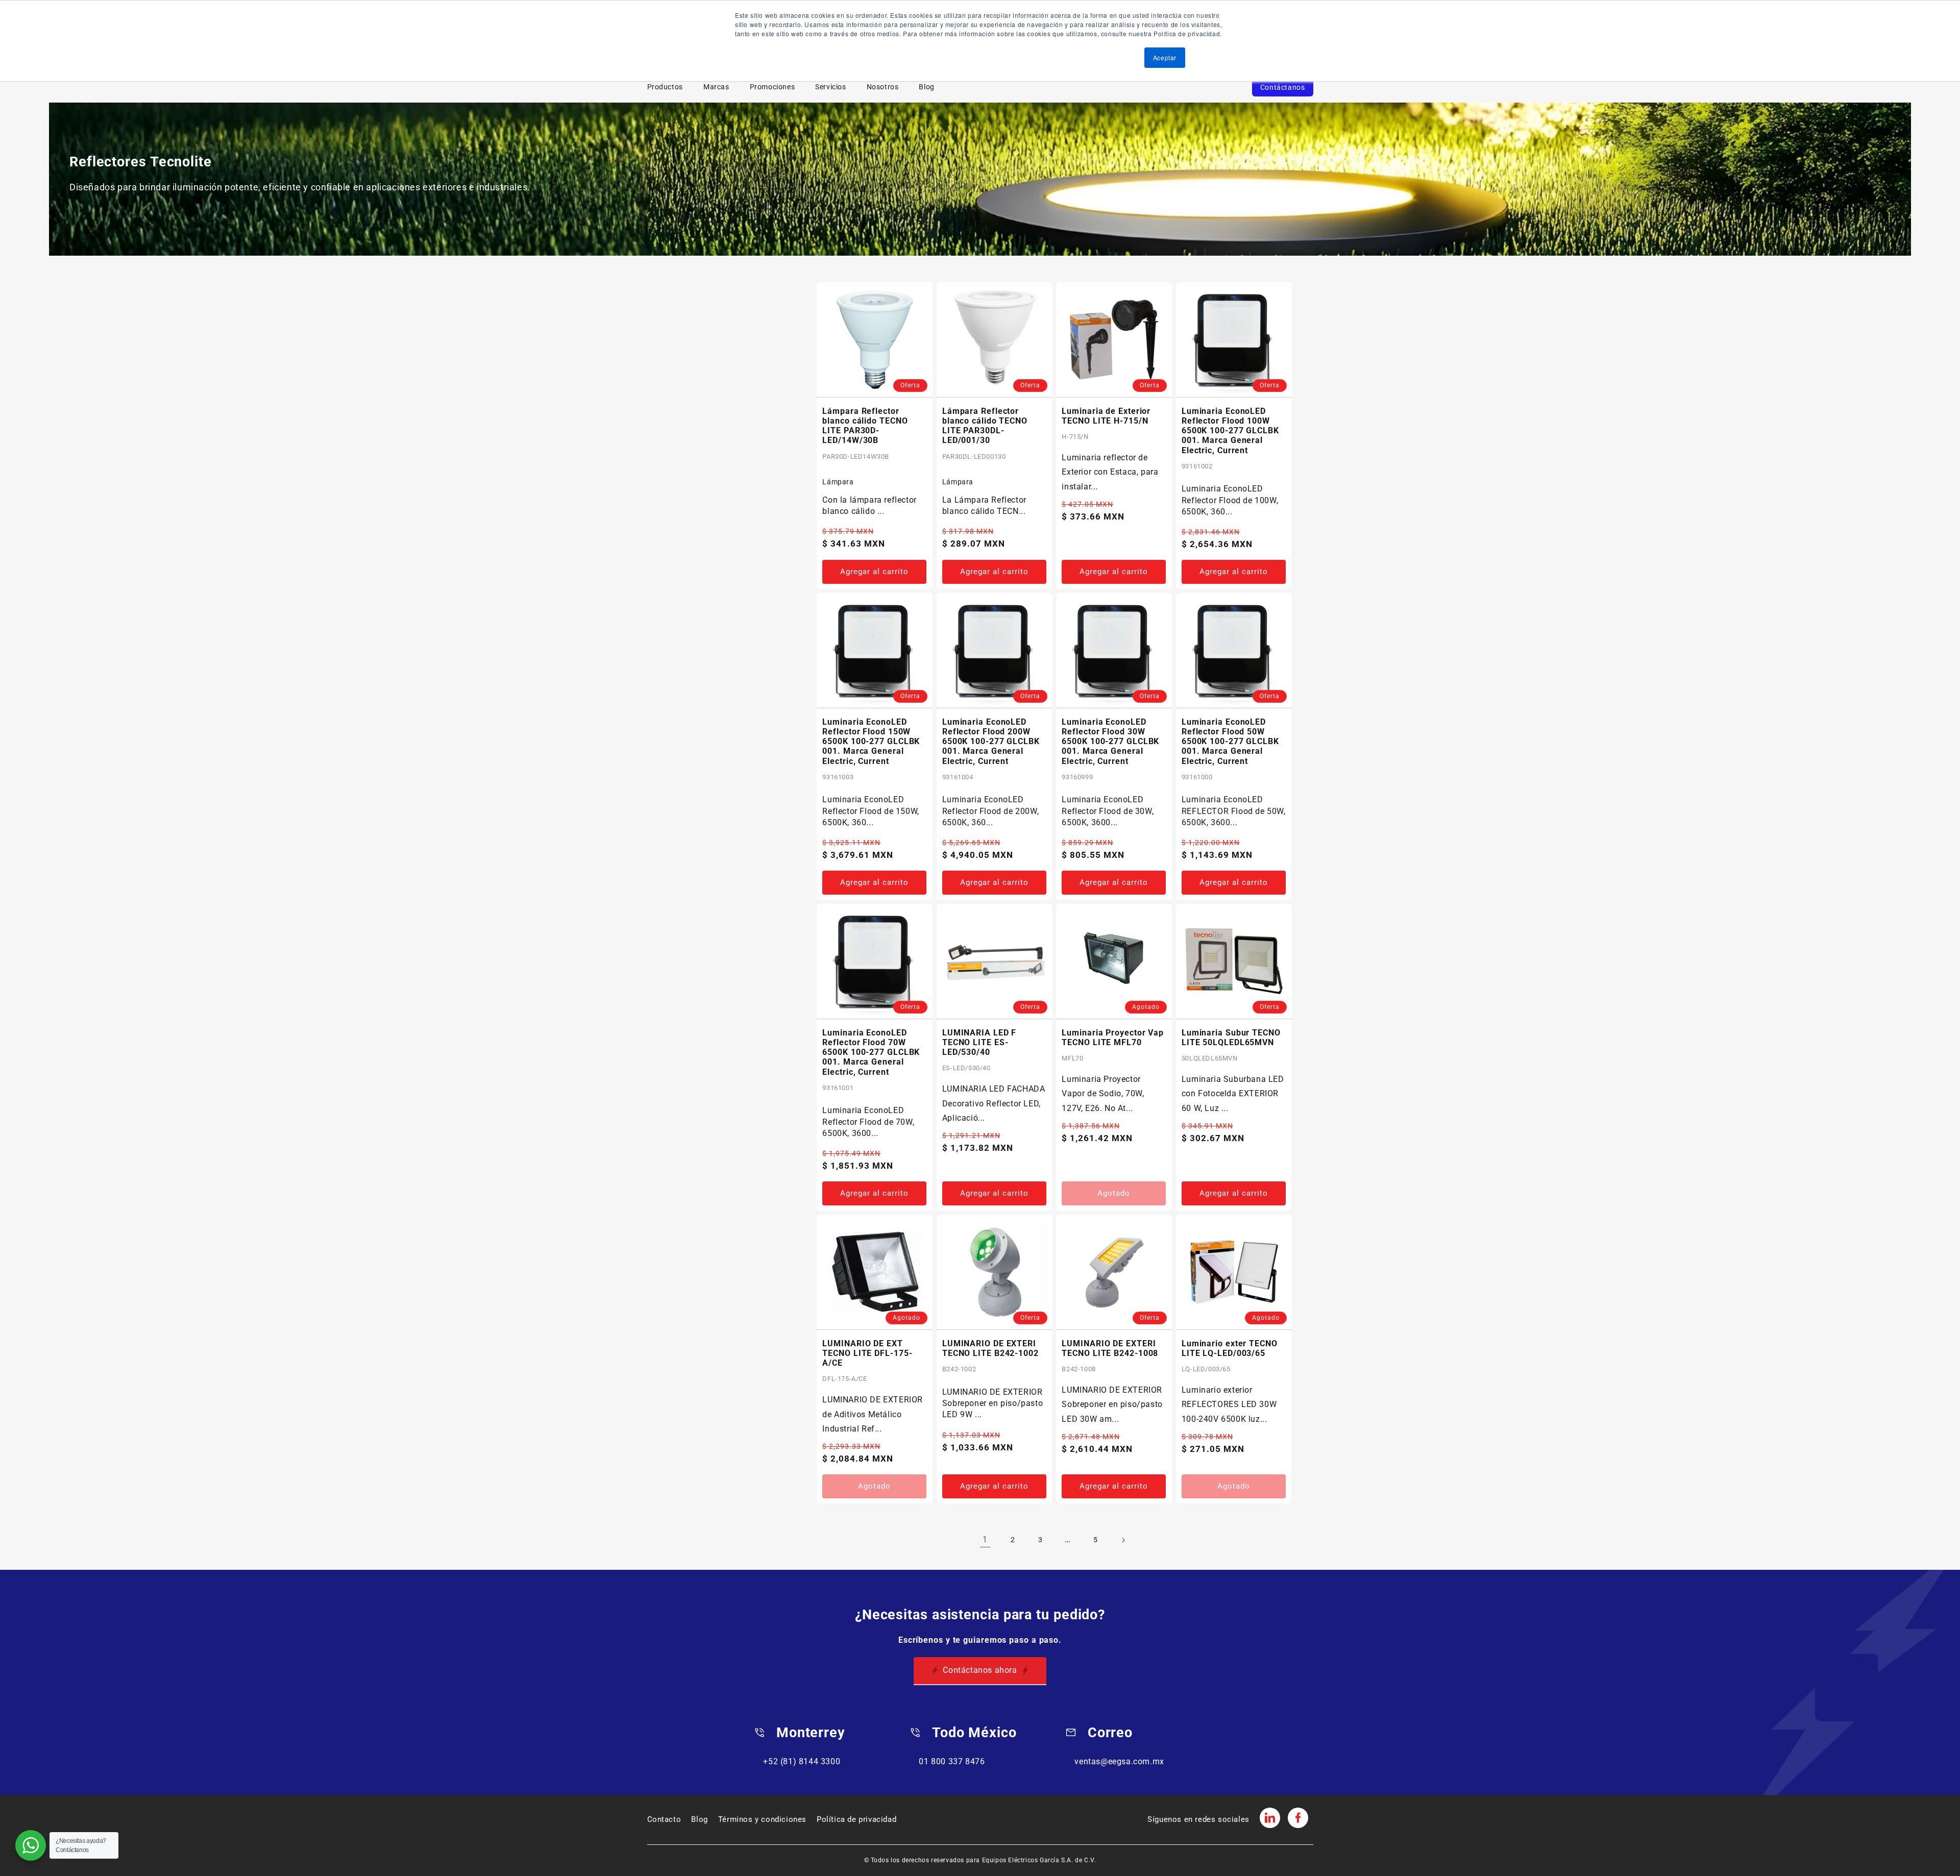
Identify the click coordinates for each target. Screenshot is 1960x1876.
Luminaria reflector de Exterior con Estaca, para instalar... (1110, 472)
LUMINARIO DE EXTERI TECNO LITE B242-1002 (990, 1348)
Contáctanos (1283, 87)
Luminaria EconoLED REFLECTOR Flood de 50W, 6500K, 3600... (1234, 811)
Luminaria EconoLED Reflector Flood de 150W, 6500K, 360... (871, 811)
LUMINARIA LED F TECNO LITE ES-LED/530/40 (979, 1042)
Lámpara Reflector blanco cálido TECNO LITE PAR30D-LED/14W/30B (865, 426)
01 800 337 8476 (952, 1761)
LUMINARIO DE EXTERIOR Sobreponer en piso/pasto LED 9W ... (993, 1403)
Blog (926, 87)
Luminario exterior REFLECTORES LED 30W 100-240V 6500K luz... (1229, 1405)
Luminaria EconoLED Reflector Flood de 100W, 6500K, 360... (1230, 500)
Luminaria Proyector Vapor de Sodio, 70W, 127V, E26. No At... (1103, 1094)
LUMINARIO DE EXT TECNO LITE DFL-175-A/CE (867, 1353)
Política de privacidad (856, 1819)
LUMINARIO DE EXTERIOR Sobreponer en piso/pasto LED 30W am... (1112, 1405)
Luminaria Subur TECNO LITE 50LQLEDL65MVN (1231, 1038)
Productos (665, 87)
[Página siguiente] (1123, 1540)
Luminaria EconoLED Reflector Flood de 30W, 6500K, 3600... (1108, 811)
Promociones (773, 87)
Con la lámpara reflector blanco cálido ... (869, 505)
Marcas (716, 87)
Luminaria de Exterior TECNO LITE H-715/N (1106, 416)
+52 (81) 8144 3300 (802, 1761)
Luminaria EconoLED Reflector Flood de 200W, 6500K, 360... (990, 811)
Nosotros (883, 87)
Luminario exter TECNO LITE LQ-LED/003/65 (1230, 1348)
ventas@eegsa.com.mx (1119, 1761)
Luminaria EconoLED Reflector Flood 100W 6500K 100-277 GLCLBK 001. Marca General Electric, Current (1230, 431)
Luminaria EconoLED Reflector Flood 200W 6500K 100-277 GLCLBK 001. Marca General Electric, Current (991, 742)
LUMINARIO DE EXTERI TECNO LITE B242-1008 (1110, 1348)
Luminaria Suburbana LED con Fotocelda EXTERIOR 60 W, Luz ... (1233, 1094)
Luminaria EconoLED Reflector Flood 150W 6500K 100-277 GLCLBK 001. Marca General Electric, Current (871, 742)
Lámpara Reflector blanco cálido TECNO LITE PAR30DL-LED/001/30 (985, 426)
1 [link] (985, 1539)
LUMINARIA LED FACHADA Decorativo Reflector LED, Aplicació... (994, 1104)
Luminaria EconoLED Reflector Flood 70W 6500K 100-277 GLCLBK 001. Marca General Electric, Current (871, 1052)
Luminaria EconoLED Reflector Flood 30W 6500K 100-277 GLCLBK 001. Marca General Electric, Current (1110, 742)
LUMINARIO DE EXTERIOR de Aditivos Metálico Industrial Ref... (873, 1414)
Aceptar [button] (1165, 57)
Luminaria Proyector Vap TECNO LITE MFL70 (1113, 1038)
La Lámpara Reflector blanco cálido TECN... (984, 505)
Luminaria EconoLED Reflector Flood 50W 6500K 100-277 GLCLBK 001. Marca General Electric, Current (1230, 742)
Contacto (664, 1819)
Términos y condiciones (762, 1819)
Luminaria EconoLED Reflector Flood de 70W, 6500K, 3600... (868, 1122)
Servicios (830, 87)
